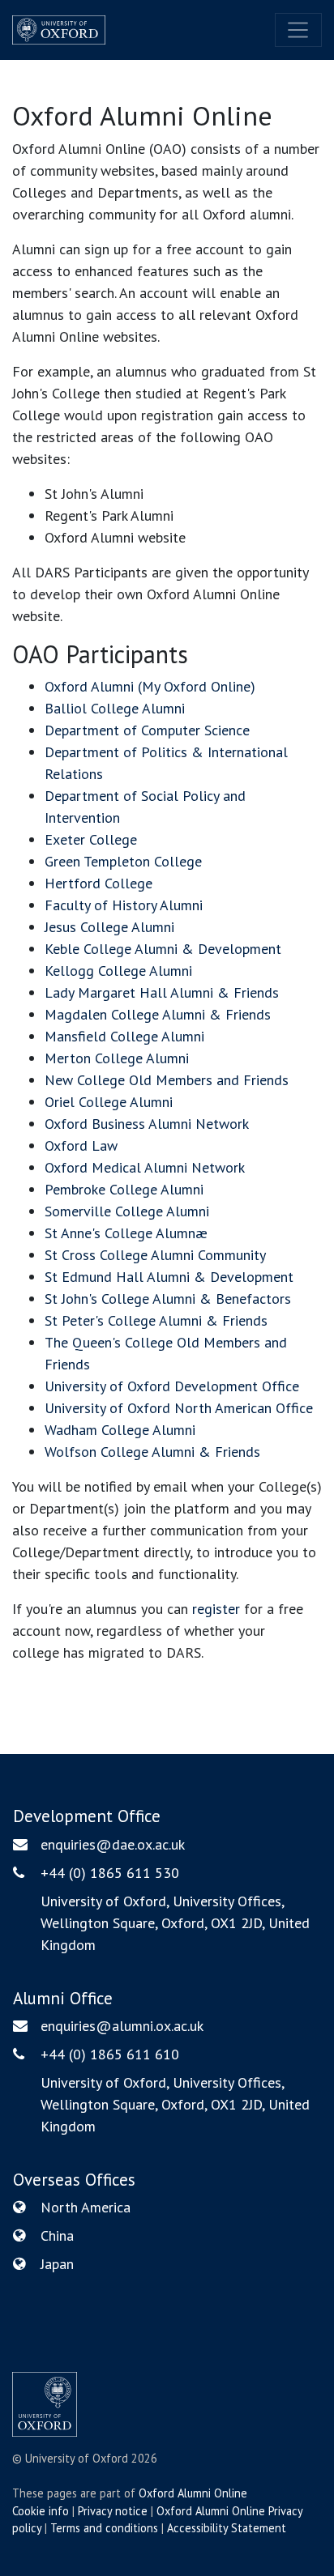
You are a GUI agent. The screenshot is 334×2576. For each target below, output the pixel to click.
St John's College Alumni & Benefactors (168, 1299)
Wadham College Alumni (120, 1430)
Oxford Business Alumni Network (147, 1124)
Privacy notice (113, 2511)
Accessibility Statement (227, 2528)
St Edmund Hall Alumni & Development (169, 1277)
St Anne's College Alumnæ (126, 1233)
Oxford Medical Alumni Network (145, 1167)
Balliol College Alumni (115, 708)
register (216, 1609)
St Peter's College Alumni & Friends (156, 1320)
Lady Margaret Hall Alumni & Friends (162, 992)
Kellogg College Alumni (118, 971)
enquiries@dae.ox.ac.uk (113, 1844)
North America (86, 2207)
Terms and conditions (104, 2528)
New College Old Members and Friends (167, 1080)
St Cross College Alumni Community (155, 1255)
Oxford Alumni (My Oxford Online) (150, 686)
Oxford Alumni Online (193, 2493)
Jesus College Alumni (109, 927)
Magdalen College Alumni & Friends (158, 1014)
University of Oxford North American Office (179, 1408)
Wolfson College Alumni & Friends (152, 1452)
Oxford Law (81, 1145)
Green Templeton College (123, 861)
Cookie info (41, 2511)
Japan (57, 2264)
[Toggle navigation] (298, 30)
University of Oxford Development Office (172, 1386)
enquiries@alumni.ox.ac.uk (122, 2026)
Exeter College (91, 839)
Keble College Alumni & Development (163, 949)
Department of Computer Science (147, 730)
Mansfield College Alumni (124, 1036)
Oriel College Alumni (109, 1102)
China (57, 2235)
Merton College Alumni (117, 1058)
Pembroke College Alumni (124, 1189)
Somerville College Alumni (127, 1211)
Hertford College (98, 883)
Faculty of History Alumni (124, 905)
